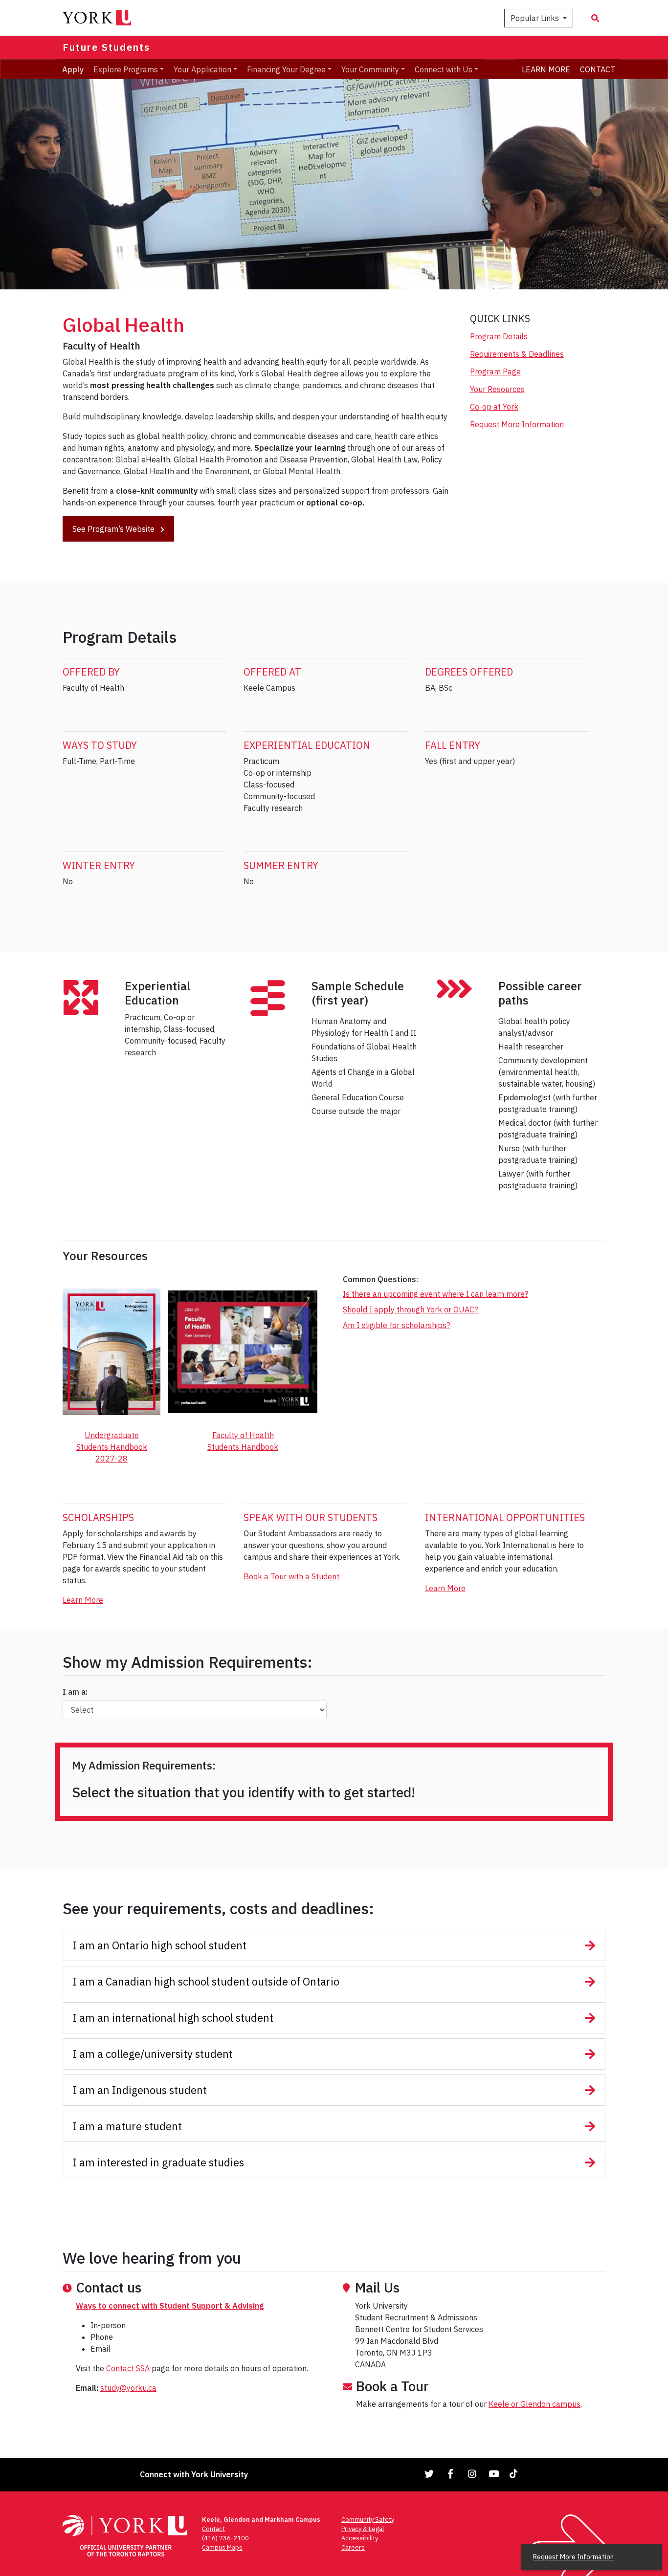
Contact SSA (128, 2368)
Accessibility (360, 2538)
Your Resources (497, 389)
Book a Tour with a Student (291, 1576)
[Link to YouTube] (494, 2474)
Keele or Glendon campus (534, 2404)
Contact (213, 2529)
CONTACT (598, 69)
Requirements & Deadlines (517, 354)
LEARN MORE (546, 69)
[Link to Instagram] (472, 2474)
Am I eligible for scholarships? (396, 1325)
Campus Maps (222, 2547)
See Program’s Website (114, 529)
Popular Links (536, 18)
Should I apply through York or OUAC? (410, 1310)
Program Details (499, 336)
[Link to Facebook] (451, 2474)
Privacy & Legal (363, 2529)
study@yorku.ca (128, 2388)
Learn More (83, 1600)
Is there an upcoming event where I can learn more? (435, 1294)
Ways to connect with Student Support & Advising (170, 2306)
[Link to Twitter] (429, 2474)
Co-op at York (494, 407)
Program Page (495, 371)
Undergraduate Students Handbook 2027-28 (112, 1447)
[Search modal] (595, 18)
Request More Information (517, 424)
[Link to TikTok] (515, 2474)
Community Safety (368, 2520)
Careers (353, 2547)
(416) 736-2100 (225, 2538)
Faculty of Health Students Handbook (243, 1441)
